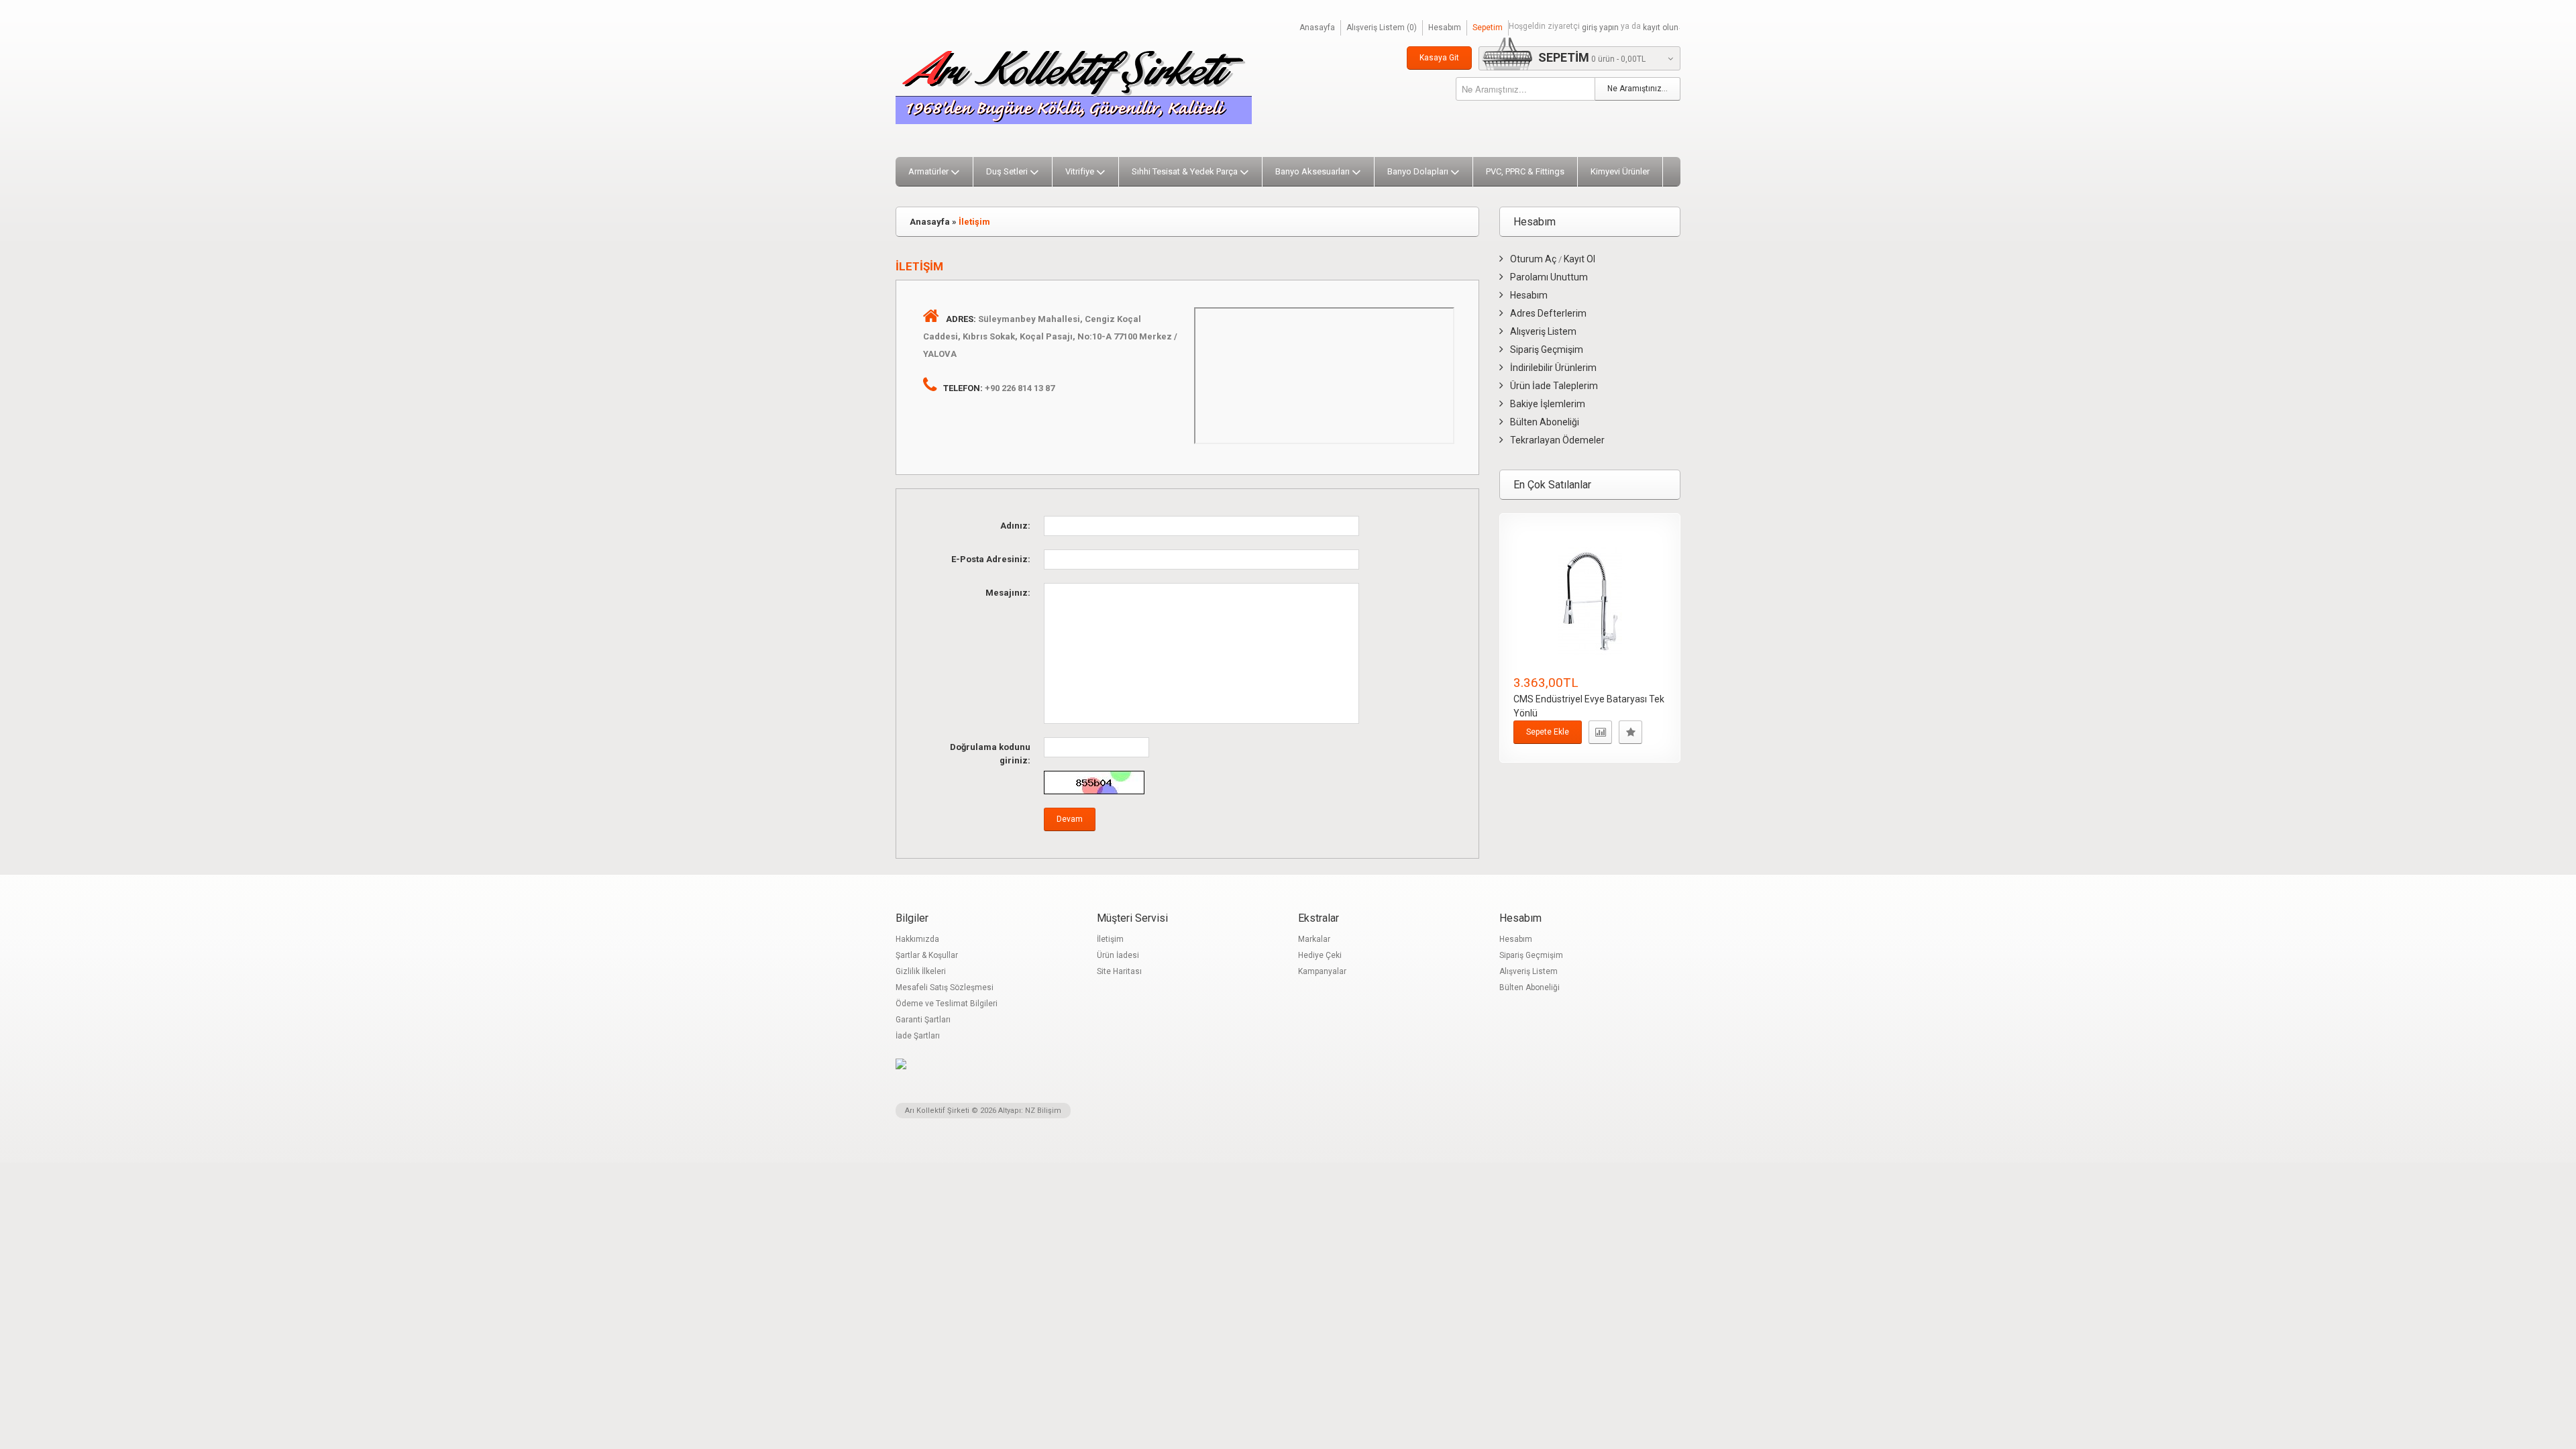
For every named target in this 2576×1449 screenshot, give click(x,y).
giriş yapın (1600, 28)
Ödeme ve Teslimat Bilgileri (947, 1004)
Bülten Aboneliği (1545, 422)
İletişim (974, 222)
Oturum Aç (1533, 259)
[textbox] (1525, 89)
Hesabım (1445, 28)
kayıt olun (1661, 28)
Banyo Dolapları (1418, 171)
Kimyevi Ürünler (1620, 171)
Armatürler (928, 171)
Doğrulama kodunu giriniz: (990, 754)
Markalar (1314, 939)
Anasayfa (1317, 28)
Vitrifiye (1080, 171)
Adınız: (1015, 526)
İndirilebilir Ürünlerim (1553, 368)
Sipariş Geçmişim (1547, 350)
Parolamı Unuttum (1549, 277)
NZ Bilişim (1043, 1111)
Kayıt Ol (1579, 259)
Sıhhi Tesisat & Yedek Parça (1185, 171)
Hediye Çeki (1320, 955)
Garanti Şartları (923, 1020)
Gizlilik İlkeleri (921, 971)
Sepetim (1488, 28)
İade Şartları (918, 1036)
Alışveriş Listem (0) (1382, 28)
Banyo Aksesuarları (1312, 171)
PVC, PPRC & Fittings (1525, 171)
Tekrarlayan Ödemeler (1557, 440)
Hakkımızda (917, 939)
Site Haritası (1119, 971)
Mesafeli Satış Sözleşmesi (945, 987)
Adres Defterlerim (1548, 313)
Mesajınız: (1008, 593)
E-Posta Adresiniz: (991, 559)
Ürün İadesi (1118, 955)
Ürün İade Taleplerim (1554, 386)
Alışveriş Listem (1543, 331)
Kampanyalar (1322, 971)
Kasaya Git (1439, 58)
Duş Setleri (1007, 171)
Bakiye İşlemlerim (1548, 404)
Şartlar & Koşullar (927, 955)
